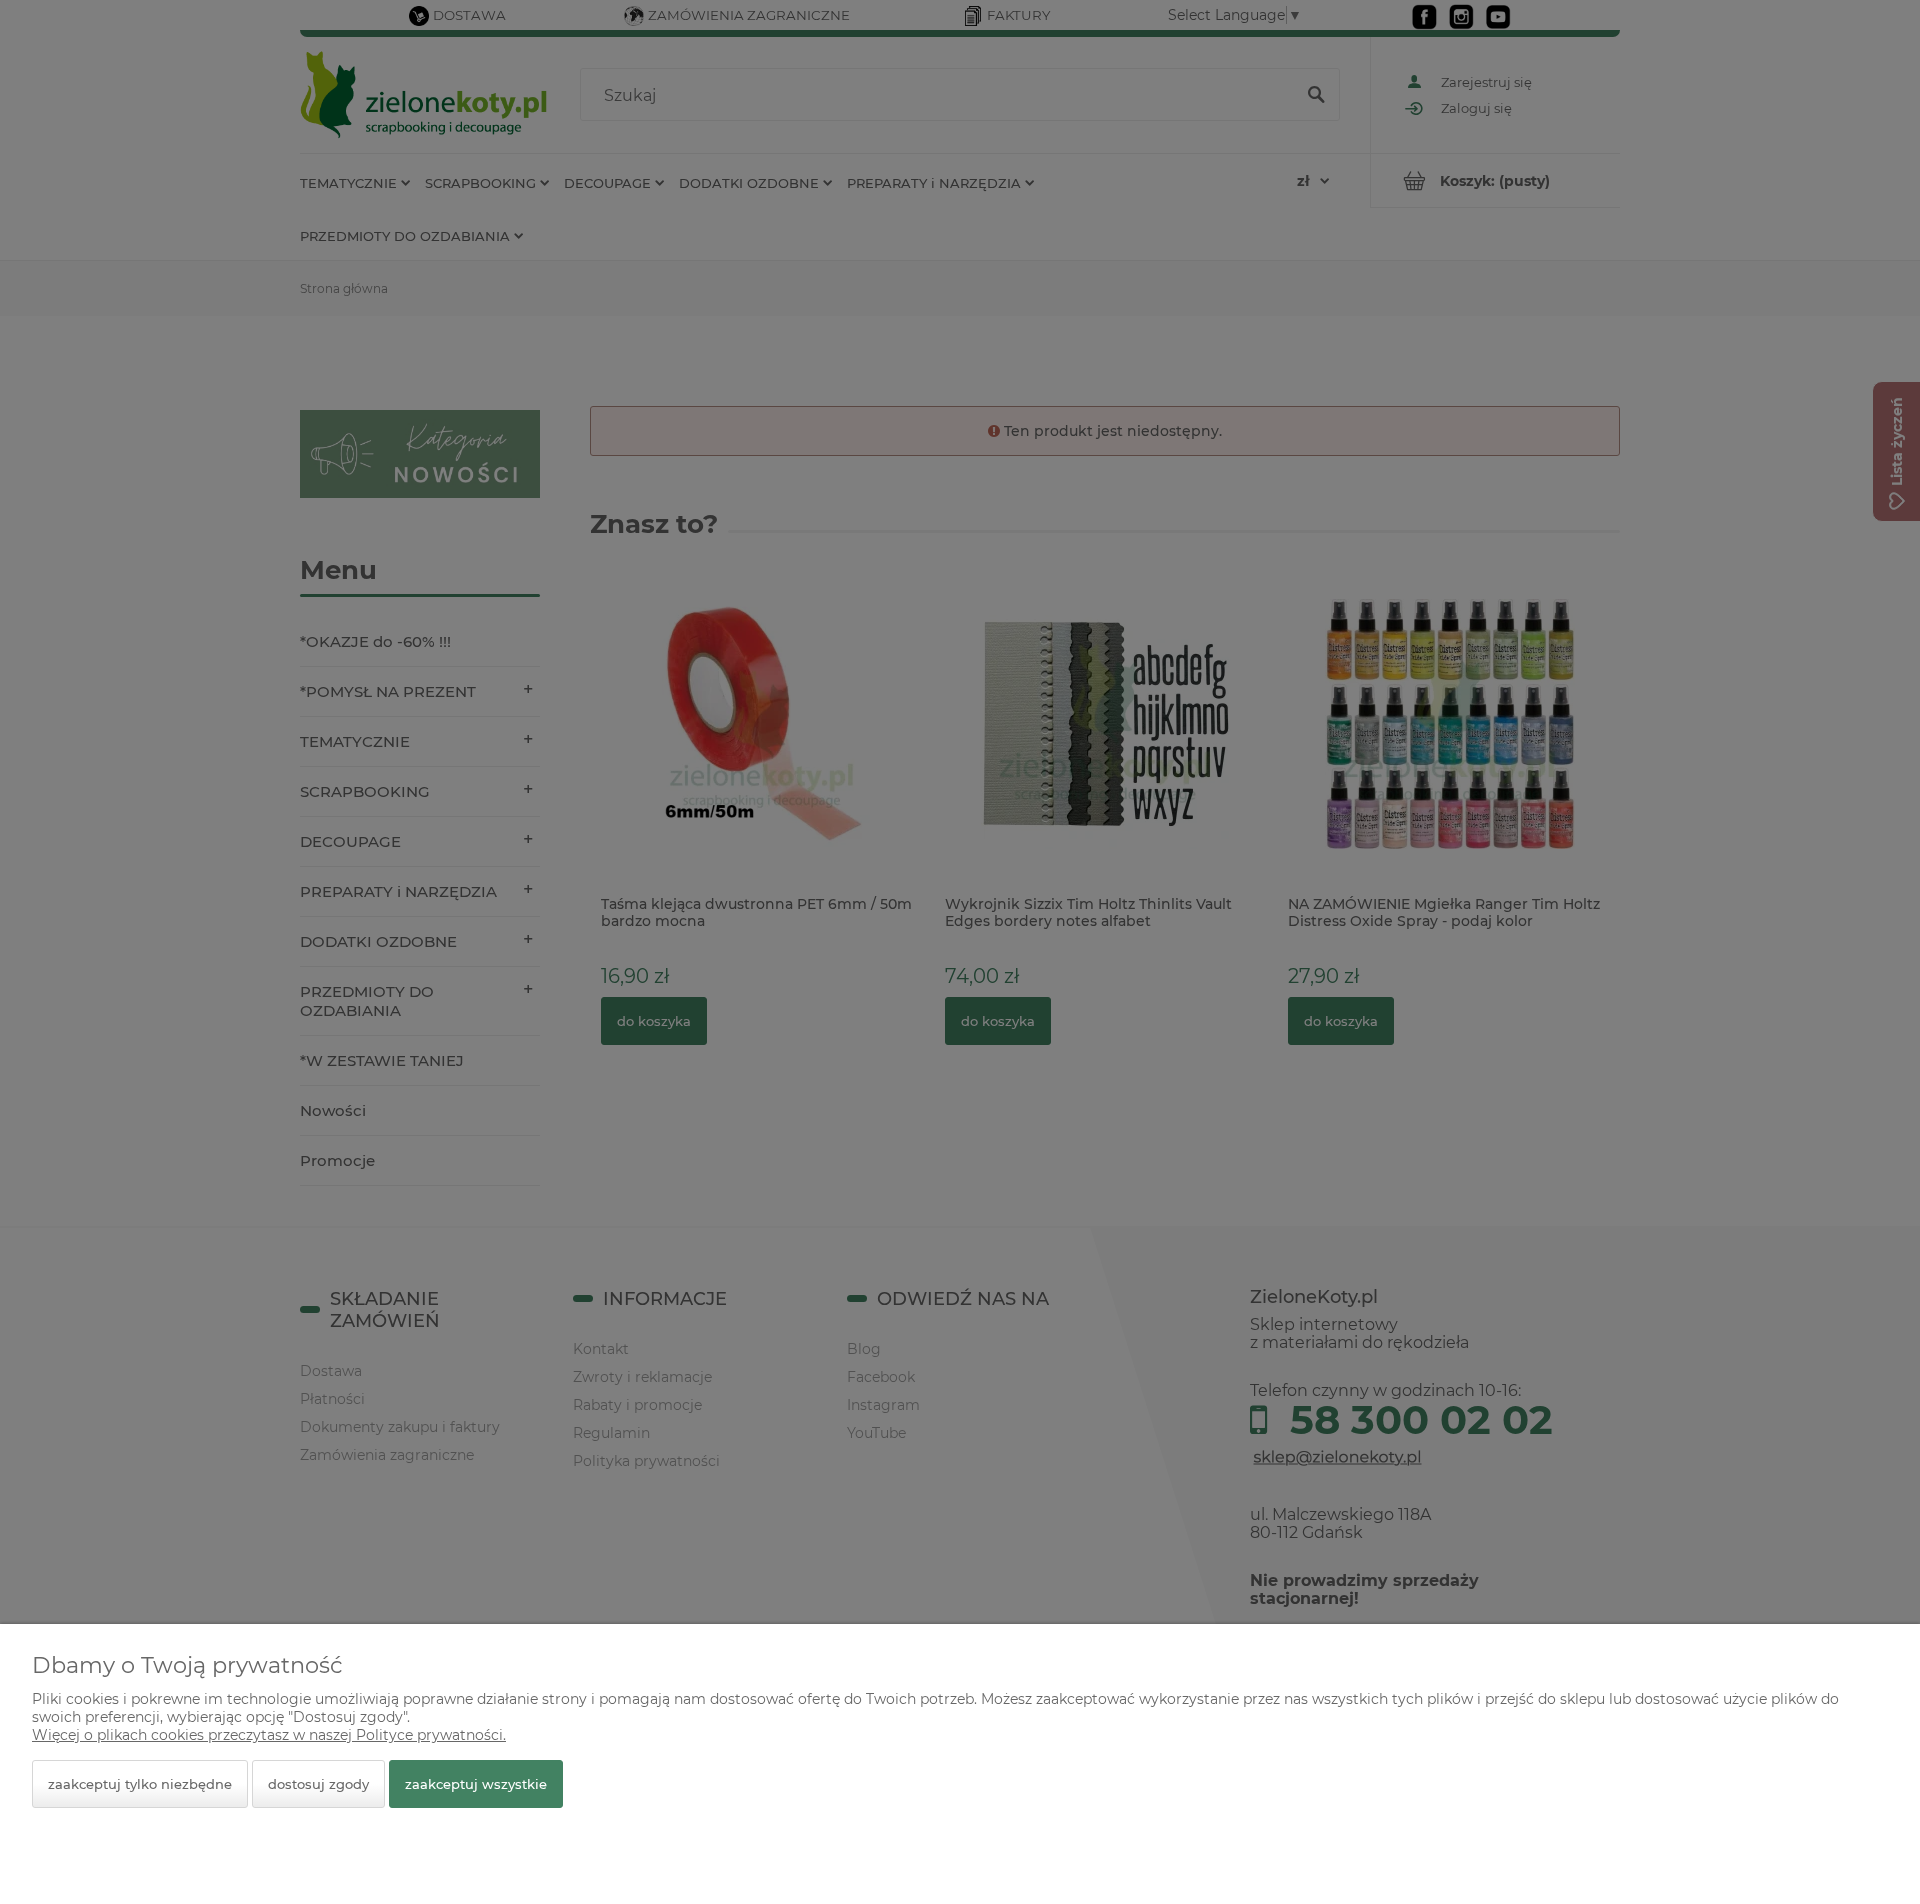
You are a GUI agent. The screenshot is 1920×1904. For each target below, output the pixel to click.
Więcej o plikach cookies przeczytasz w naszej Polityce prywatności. (269, 1735)
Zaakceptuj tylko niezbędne (140, 1784)
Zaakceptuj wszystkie (476, 1784)
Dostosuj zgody (318, 1784)
